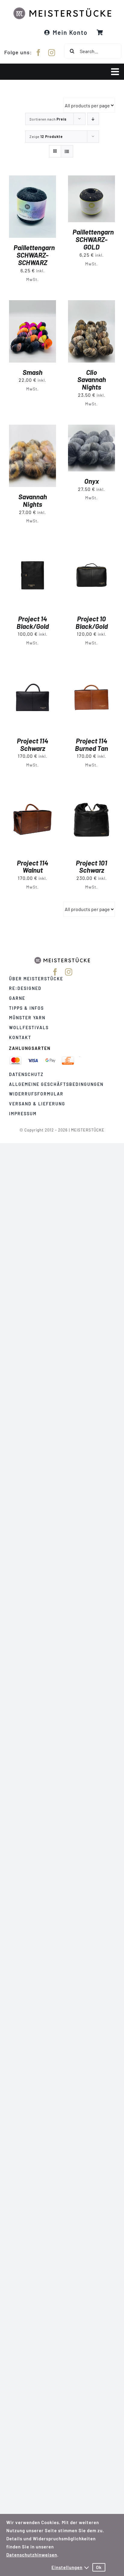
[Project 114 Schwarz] (33, 668)
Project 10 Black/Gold (92, 622)
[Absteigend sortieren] (93, 119)
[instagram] (52, 53)
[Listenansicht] (67, 151)
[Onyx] (91, 429)
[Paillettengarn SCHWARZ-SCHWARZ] (33, 179)
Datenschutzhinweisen (32, 2555)
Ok (99, 2567)
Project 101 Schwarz (91, 867)
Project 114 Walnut (33, 867)
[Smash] (33, 304)
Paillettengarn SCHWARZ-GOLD (93, 239)
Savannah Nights (33, 500)
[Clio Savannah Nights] (91, 304)
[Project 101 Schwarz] (91, 790)
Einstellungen (67, 2567)
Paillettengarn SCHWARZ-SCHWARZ (34, 255)
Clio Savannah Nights (92, 380)
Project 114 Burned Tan (91, 744)
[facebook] (39, 53)
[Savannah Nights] (33, 429)
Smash (33, 372)
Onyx (92, 481)
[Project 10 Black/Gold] (91, 546)
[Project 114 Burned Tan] (91, 668)
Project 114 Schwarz (33, 744)
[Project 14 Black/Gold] (33, 546)
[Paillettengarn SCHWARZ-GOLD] (91, 179)
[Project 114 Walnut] (33, 790)
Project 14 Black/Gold (33, 622)
